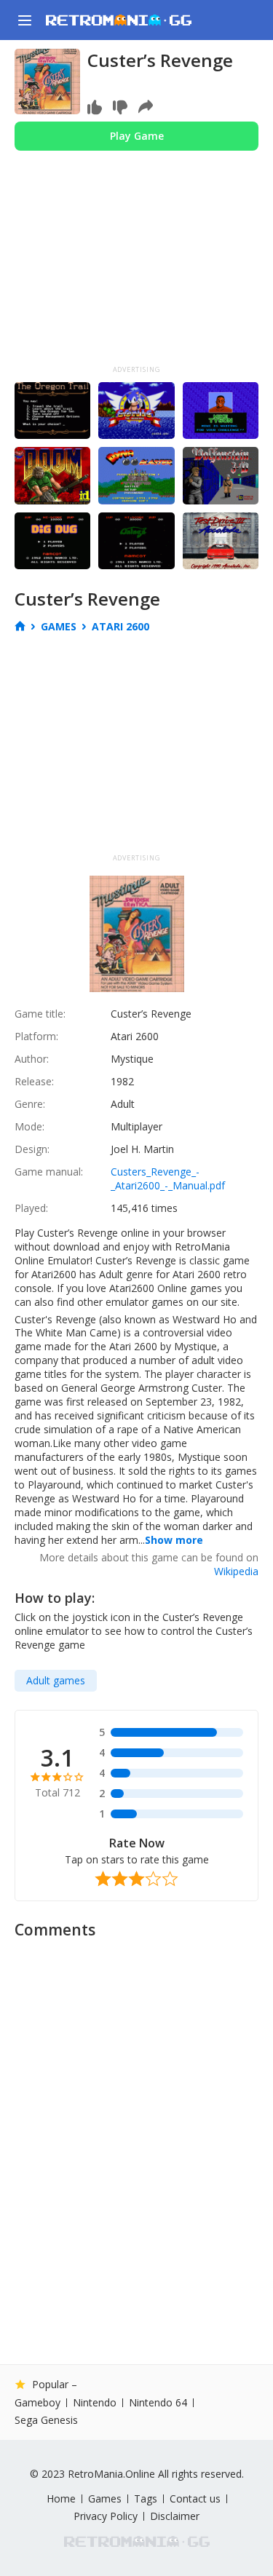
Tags (146, 2499)
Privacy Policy (106, 2516)
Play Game (137, 136)
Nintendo (95, 2403)
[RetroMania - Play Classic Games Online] (119, 20)
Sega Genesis (46, 2420)
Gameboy (37, 2403)
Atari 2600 (120, 626)
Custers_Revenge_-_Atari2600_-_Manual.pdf (168, 1178)
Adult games (56, 1680)
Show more (174, 1540)
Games (59, 627)
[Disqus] (136, 2130)
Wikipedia (236, 1571)
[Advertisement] (137, 271)
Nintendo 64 (158, 2403)
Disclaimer (175, 2516)
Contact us (195, 2499)
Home (61, 2499)
